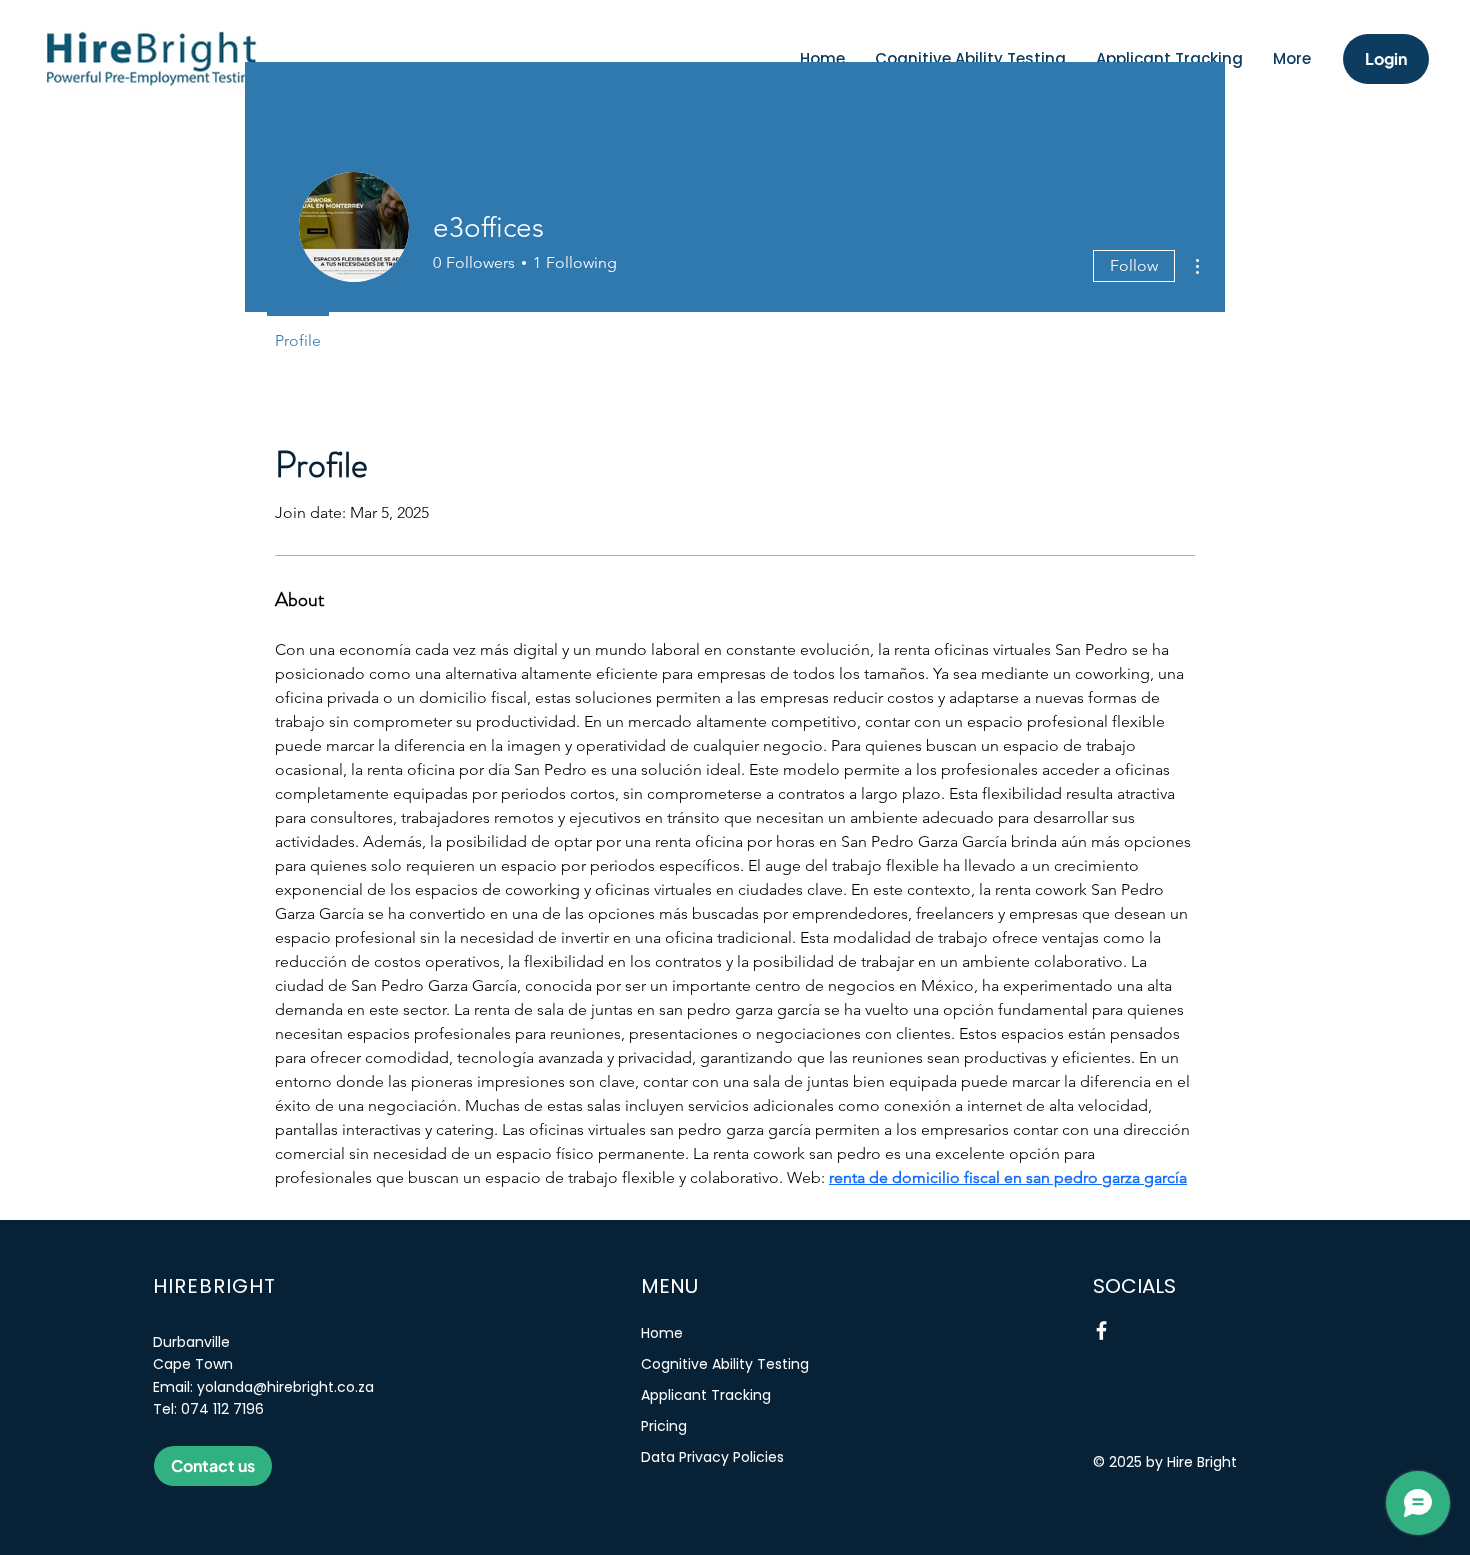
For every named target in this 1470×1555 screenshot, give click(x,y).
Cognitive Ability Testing (725, 1364)
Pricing (664, 1426)
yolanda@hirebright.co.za (285, 1387)
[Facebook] (1101, 1330)
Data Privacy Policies (712, 1457)
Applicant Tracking (706, 1395)
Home (662, 1333)
